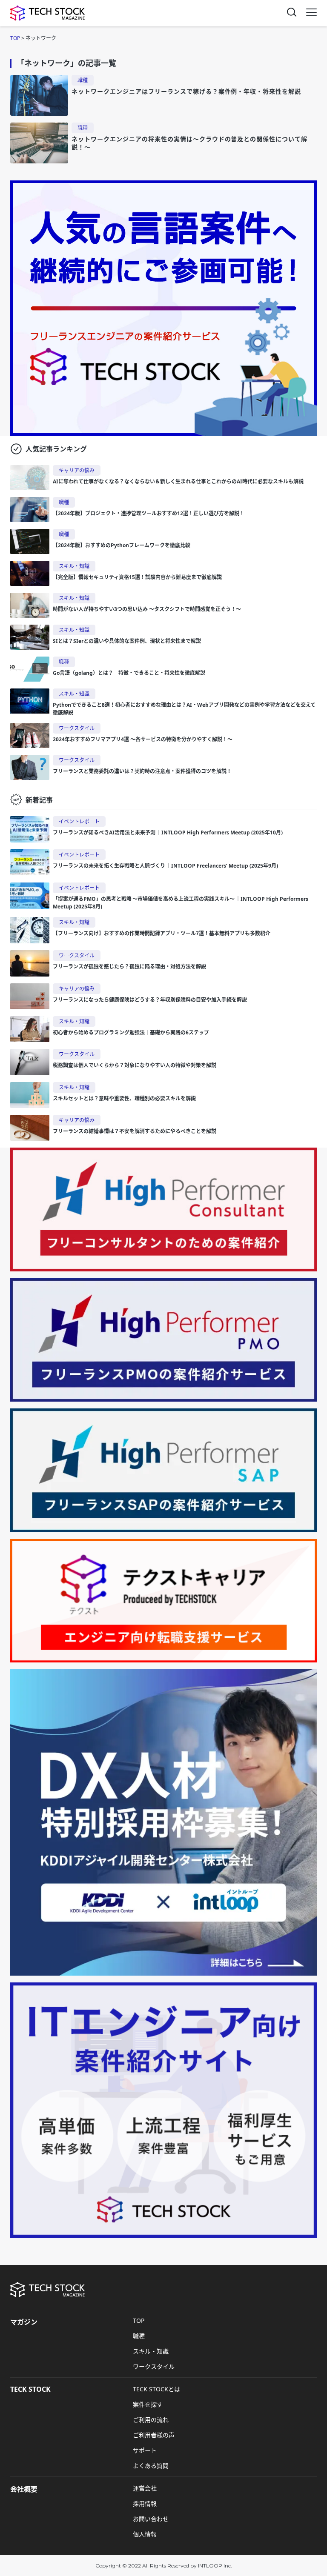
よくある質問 (151, 2466)
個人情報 (145, 2534)
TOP (139, 2320)
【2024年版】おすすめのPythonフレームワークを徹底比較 (122, 545)
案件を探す (148, 2404)
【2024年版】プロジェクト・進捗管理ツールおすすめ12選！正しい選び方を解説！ (149, 513)
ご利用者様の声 (154, 2435)
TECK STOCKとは (156, 2389)
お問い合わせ (151, 2519)
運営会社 (145, 2488)
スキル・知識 (74, 566)
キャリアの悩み (77, 470)
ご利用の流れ (151, 2420)
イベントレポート (79, 821)
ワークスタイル (77, 728)
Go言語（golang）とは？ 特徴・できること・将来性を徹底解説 (129, 673)
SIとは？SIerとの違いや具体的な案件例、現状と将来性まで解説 (127, 641)
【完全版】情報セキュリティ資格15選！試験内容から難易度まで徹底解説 (137, 577)
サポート (145, 2450)
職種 (83, 80)
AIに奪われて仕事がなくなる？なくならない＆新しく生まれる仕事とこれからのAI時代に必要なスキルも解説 (181, 481)
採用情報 (145, 2503)
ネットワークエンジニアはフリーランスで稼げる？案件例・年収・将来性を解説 (186, 91)
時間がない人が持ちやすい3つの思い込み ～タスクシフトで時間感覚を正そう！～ (147, 609)
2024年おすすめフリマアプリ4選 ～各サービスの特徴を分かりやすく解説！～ (143, 739)
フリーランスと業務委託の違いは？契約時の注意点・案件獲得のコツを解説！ (142, 771)
